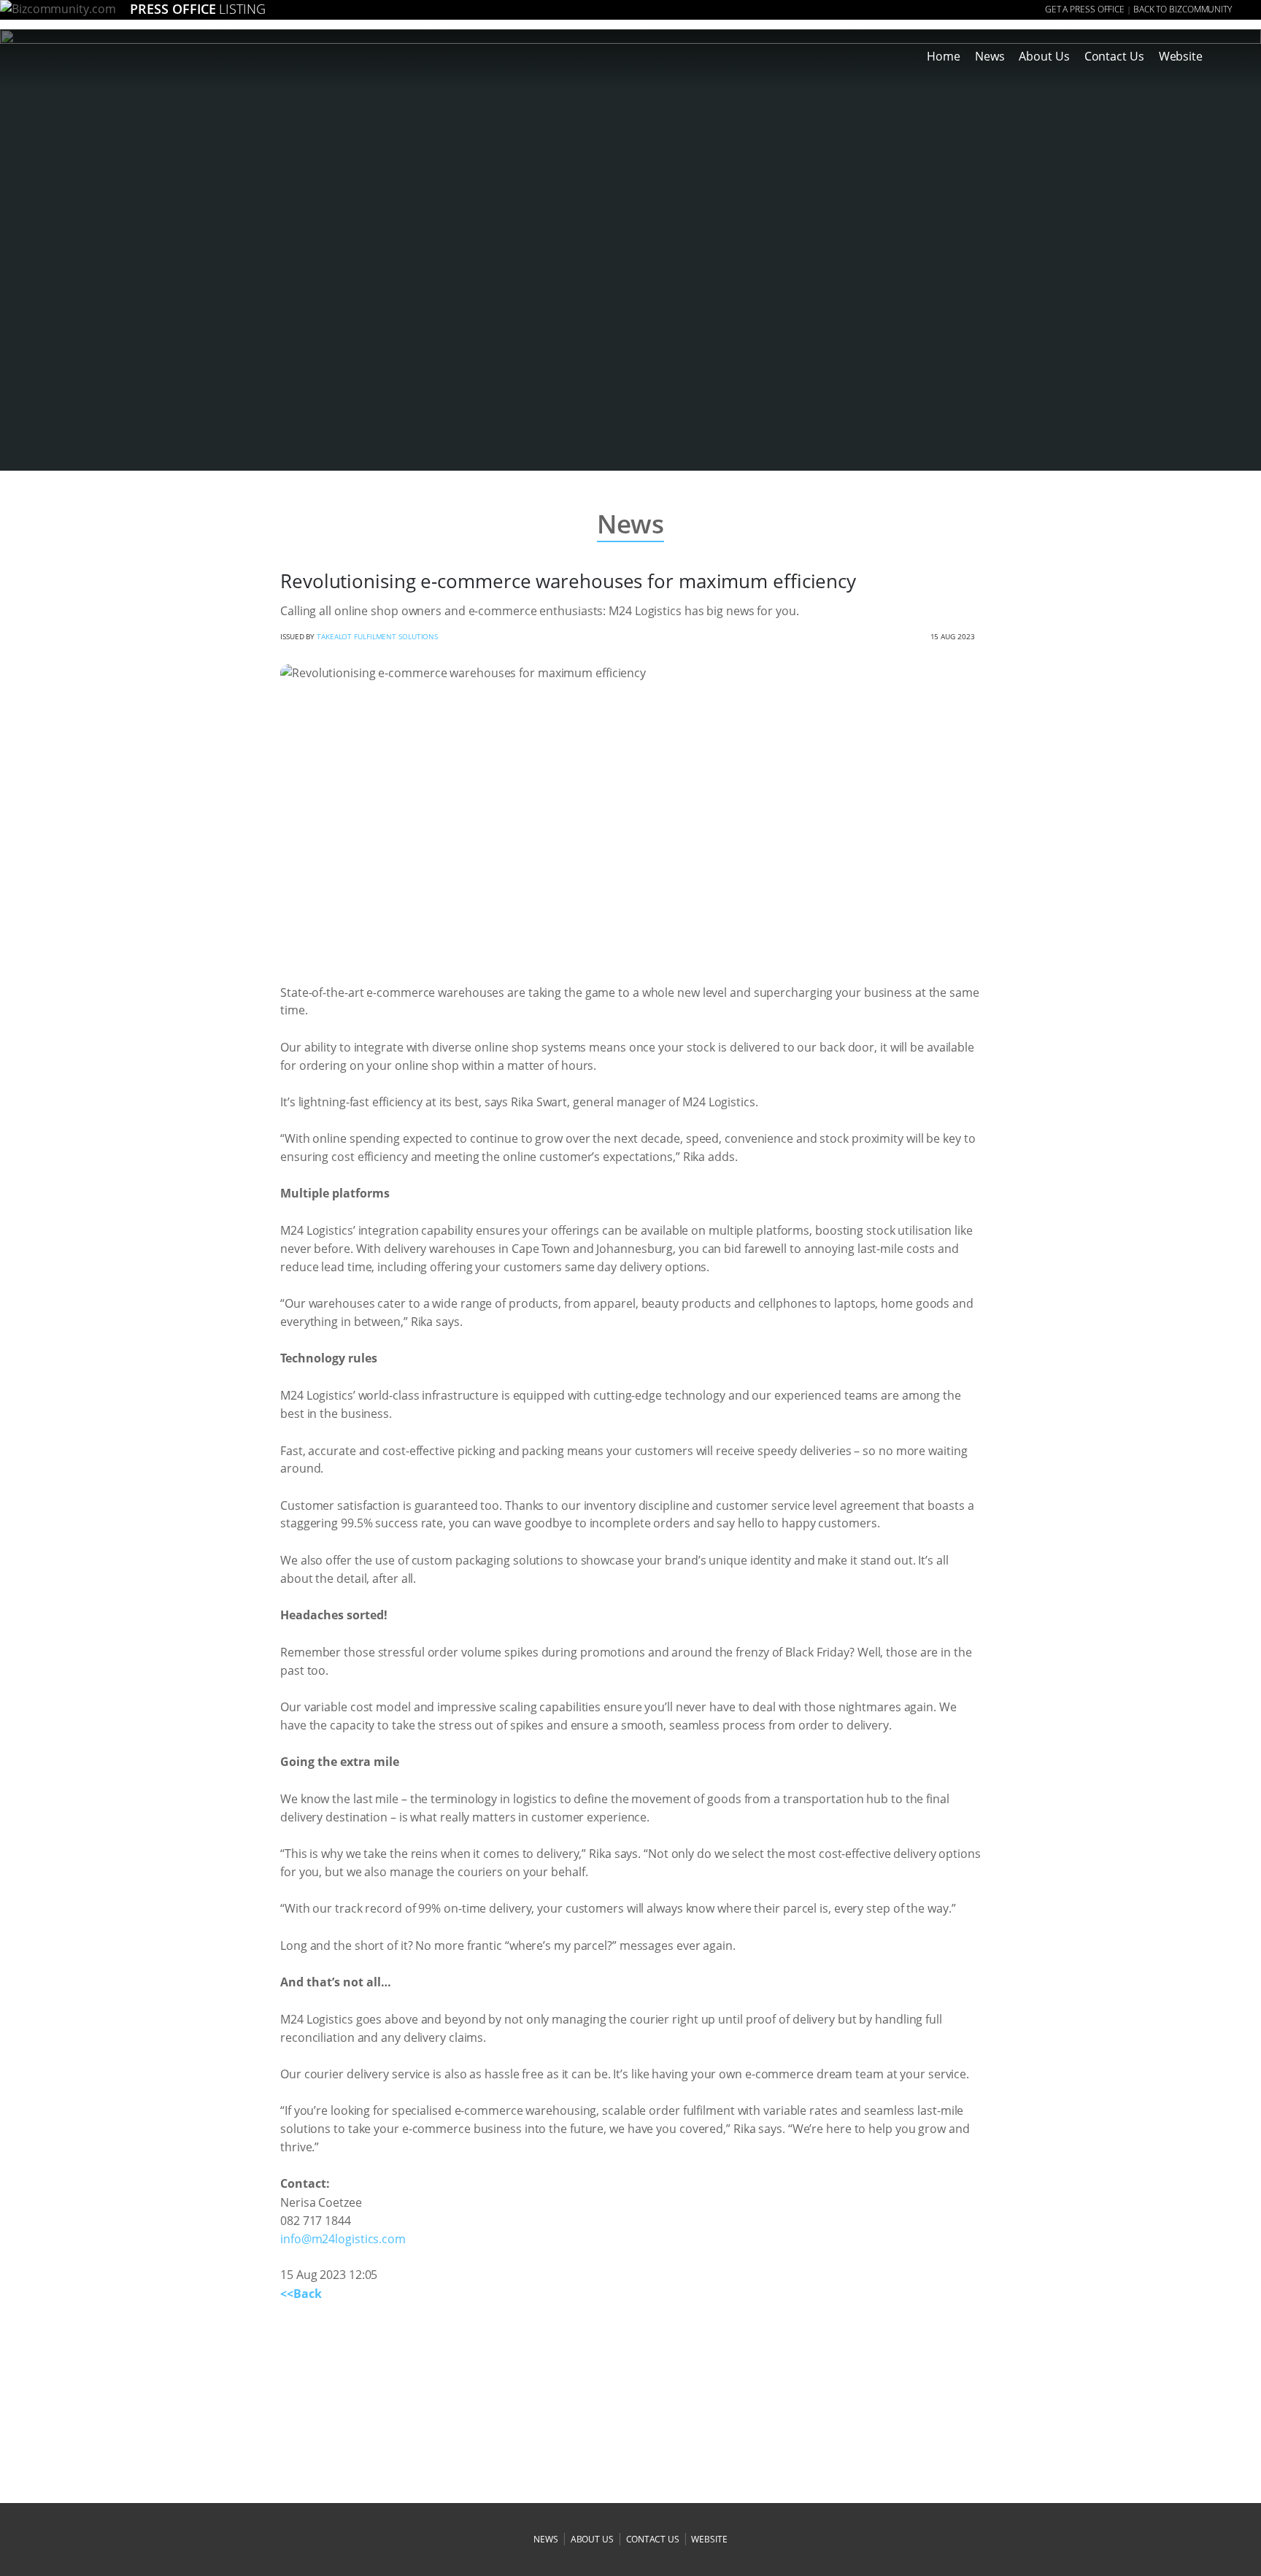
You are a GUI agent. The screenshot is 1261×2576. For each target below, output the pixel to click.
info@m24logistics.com (343, 2239)
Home (944, 56)
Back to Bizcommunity (1183, 9)
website (709, 2539)
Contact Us (1114, 56)
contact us (653, 2539)
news (546, 2539)
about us (592, 2539)
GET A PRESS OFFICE (1085, 9)
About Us (1044, 56)
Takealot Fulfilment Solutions (377, 636)
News (990, 56)
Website (1181, 56)
